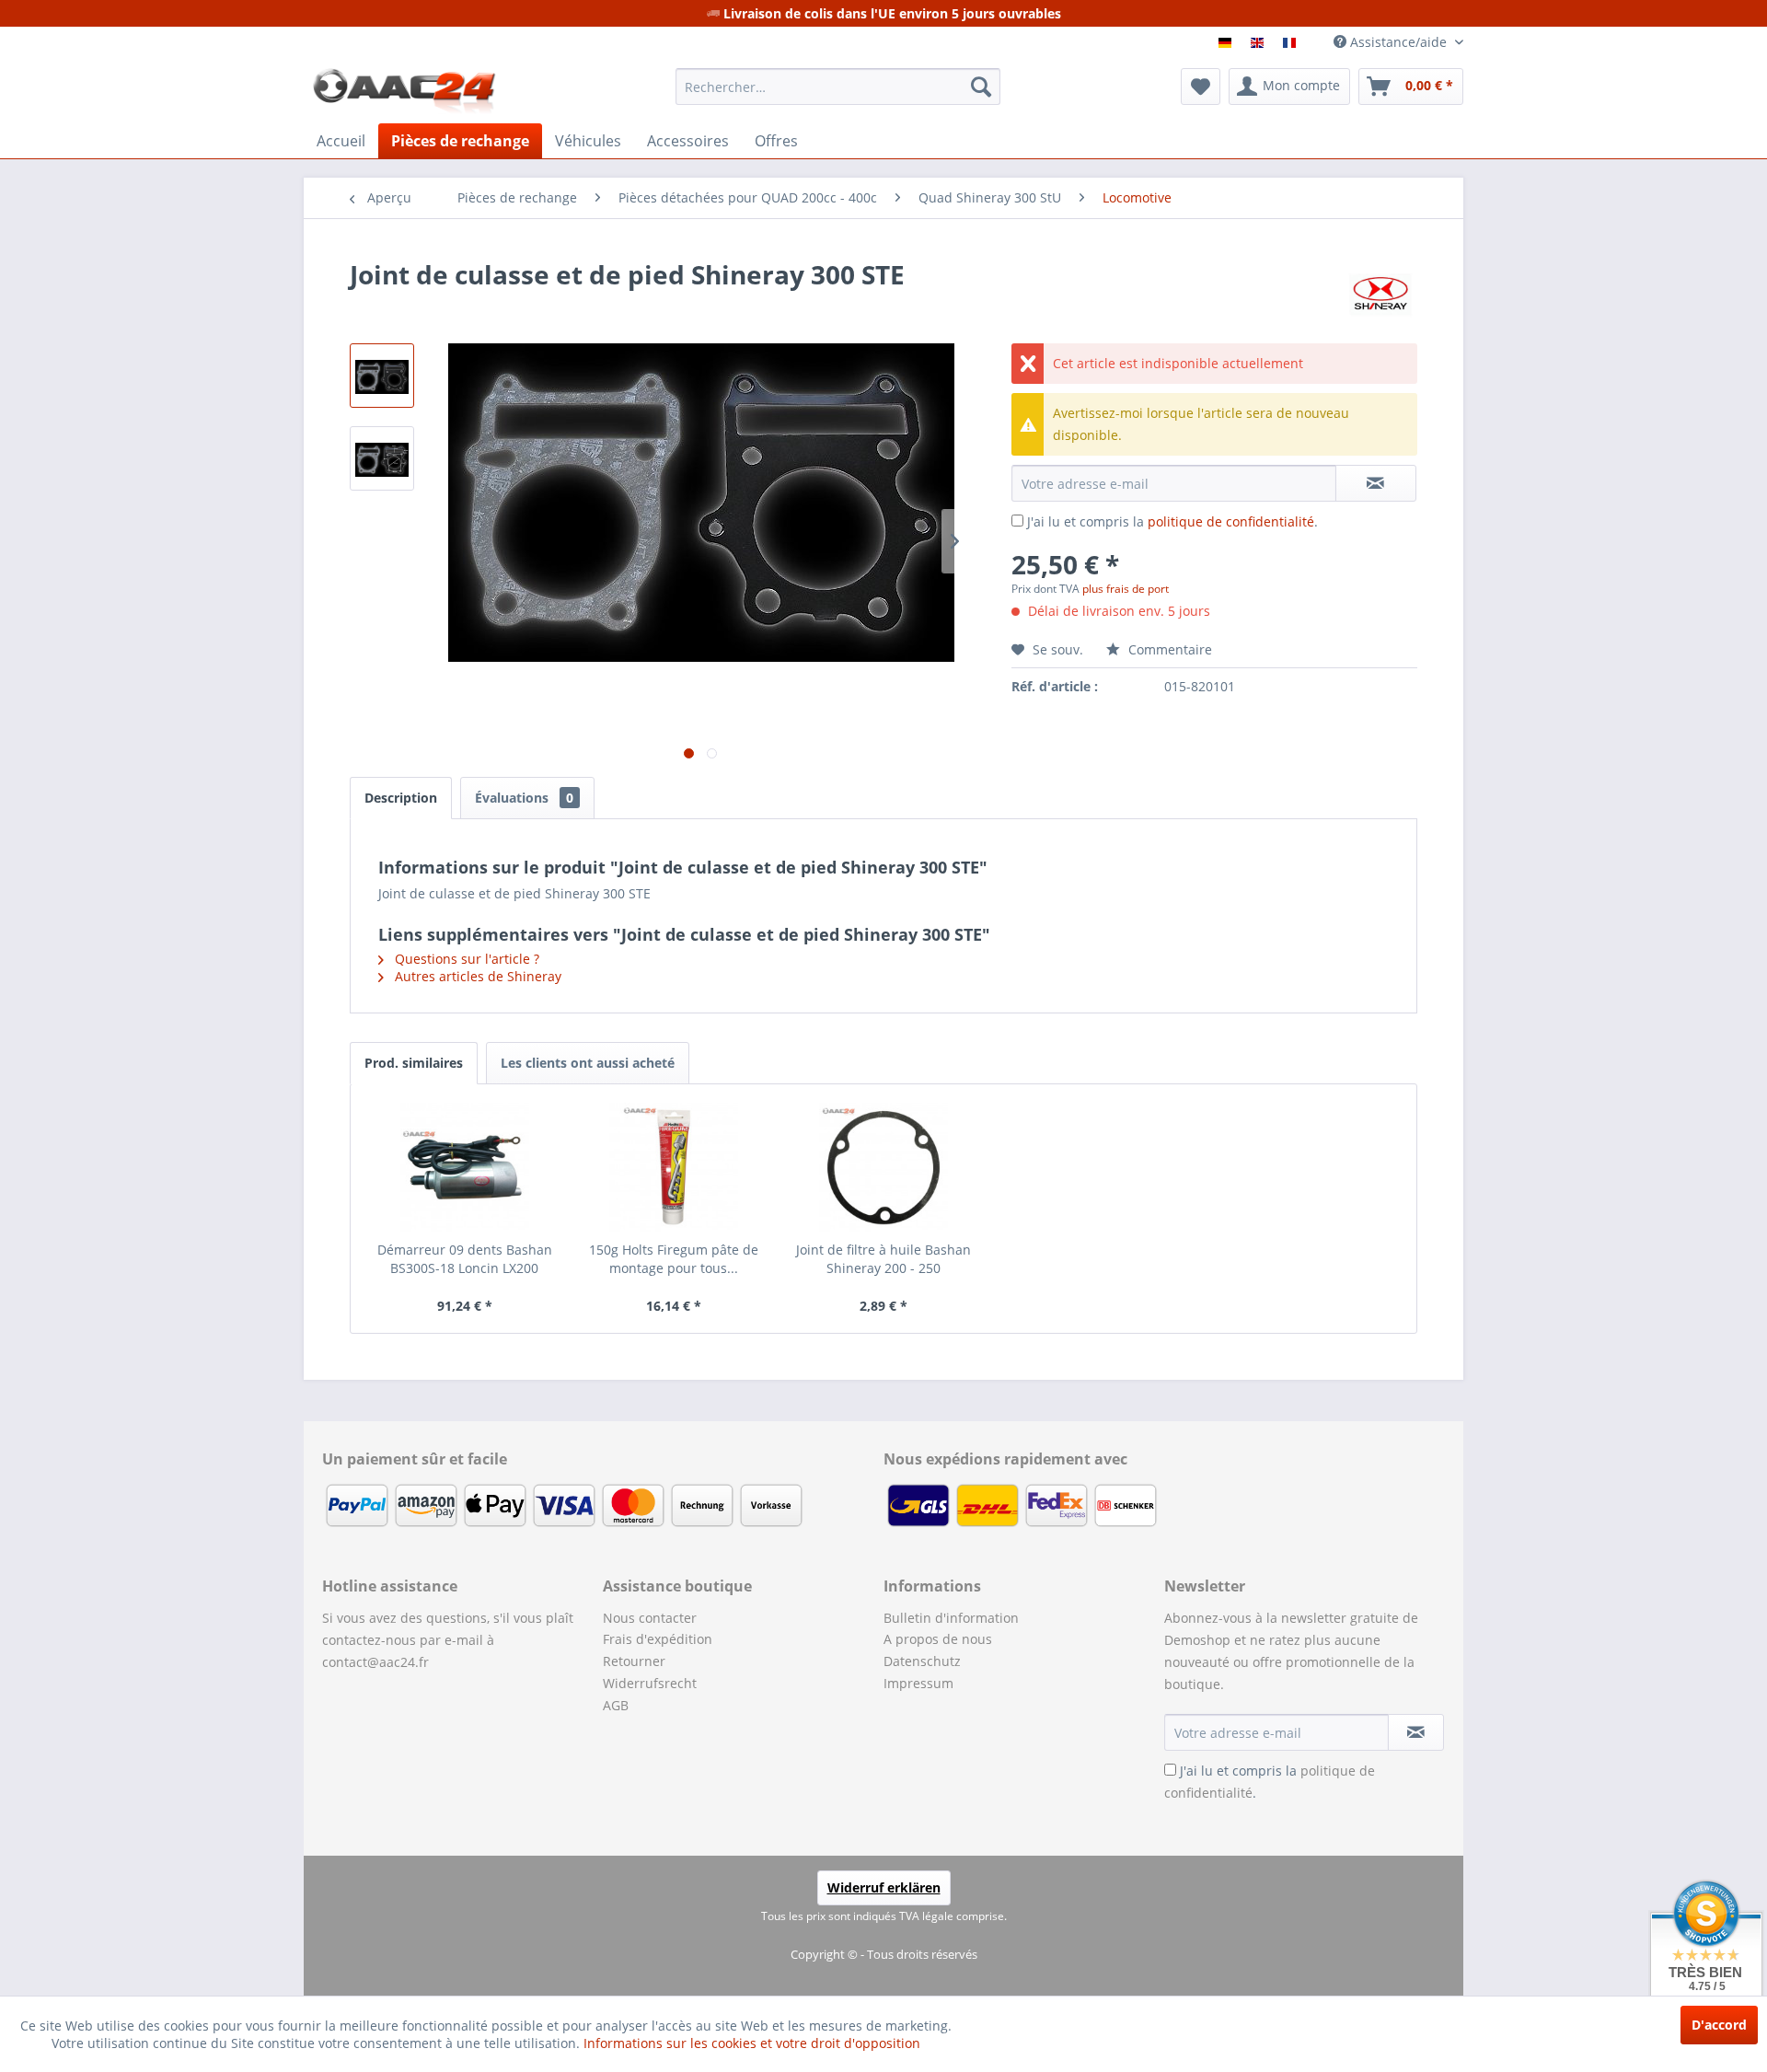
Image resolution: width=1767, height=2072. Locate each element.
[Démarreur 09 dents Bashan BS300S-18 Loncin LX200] (465, 1167)
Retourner (634, 1661)
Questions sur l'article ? (465, 959)
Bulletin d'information (951, 1618)
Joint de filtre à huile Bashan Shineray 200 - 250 (883, 1259)
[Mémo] (1201, 87)
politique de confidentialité (1231, 521)
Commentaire (1168, 649)
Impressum (918, 1683)
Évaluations (524, 798)
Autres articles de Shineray (476, 976)
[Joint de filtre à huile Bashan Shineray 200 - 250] (883, 1167)
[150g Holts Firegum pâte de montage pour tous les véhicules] (675, 1167)
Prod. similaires (414, 1063)
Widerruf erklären (884, 1887)
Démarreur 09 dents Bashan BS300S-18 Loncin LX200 (465, 1259)
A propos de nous (938, 1639)
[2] (1259, 43)
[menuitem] (838, 87)
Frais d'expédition (658, 1639)
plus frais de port (1126, 589)
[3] (1292, 43)
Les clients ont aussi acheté (588, 1063)
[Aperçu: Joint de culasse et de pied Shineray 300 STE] (382, 376)
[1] (1227, 43)
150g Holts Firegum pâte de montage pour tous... (674, 1259)
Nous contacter (650, 1618)
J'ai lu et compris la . (1172, 521)
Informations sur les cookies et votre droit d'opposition (752, 2043)
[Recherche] (981, 87)
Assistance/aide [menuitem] (1398, 42)
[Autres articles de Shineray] (1380, 293)
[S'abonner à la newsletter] (1416, 1732)
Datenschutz (922, 1661)
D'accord (1719, 2025)
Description (401, 798)
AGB (616, 1705)
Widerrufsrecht (650, 1683)
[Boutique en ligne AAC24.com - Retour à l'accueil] (404, 91)
